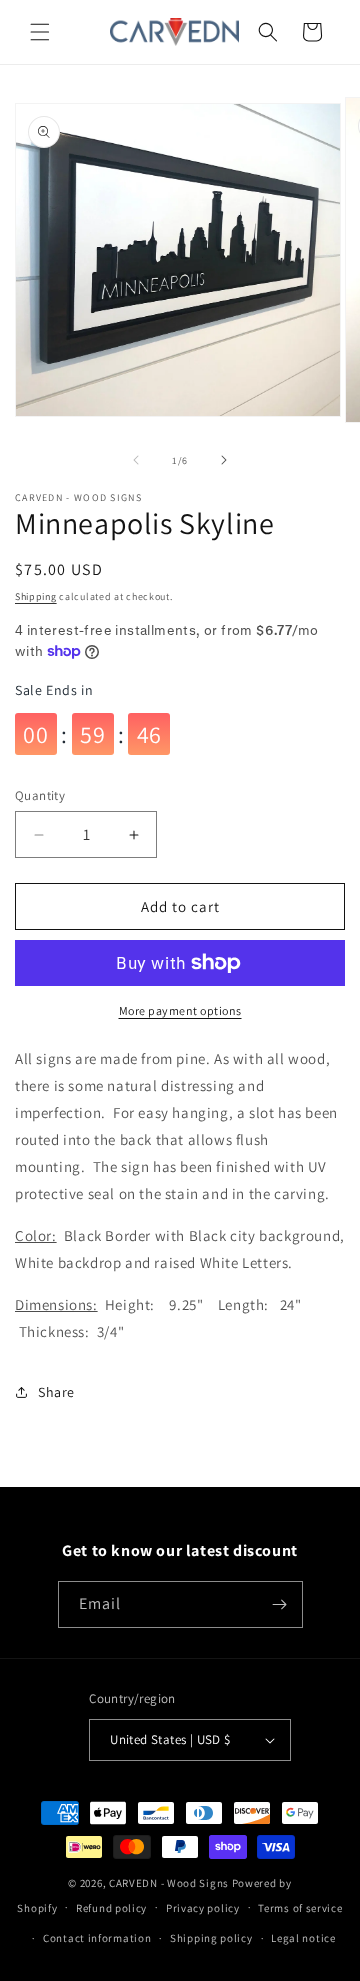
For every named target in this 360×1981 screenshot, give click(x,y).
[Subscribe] (280, 1604)
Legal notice (303, 1938)
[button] (40, 32)
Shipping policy (211, 1938)
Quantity (40, 795)
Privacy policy (203, 1908)
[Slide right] (224, 460)
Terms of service (300, 1908)
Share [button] (56, 1392)
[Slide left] (136, 460)
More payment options (180, 1010)
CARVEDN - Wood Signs (169, 1883)
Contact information (97, 1938)
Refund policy (111, 1908)
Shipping (36, 596)
